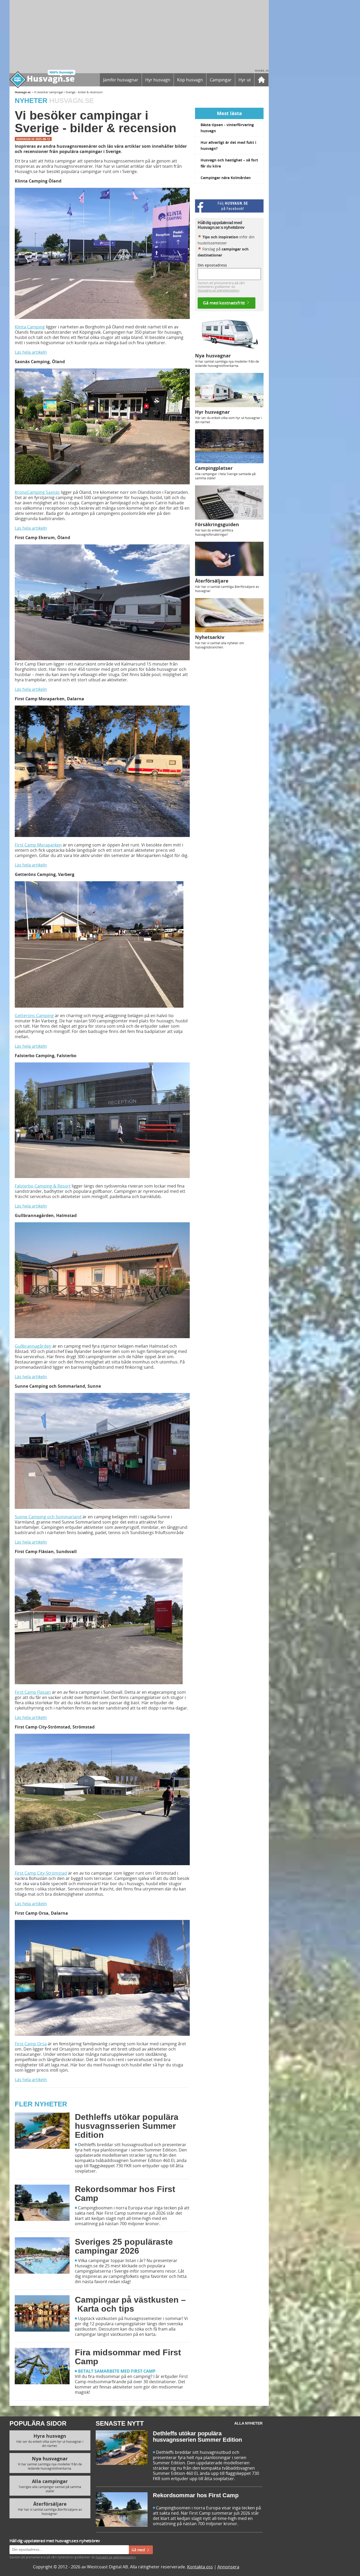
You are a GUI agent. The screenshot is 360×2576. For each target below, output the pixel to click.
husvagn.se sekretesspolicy (155, 1337)
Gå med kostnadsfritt (162, 1348)
